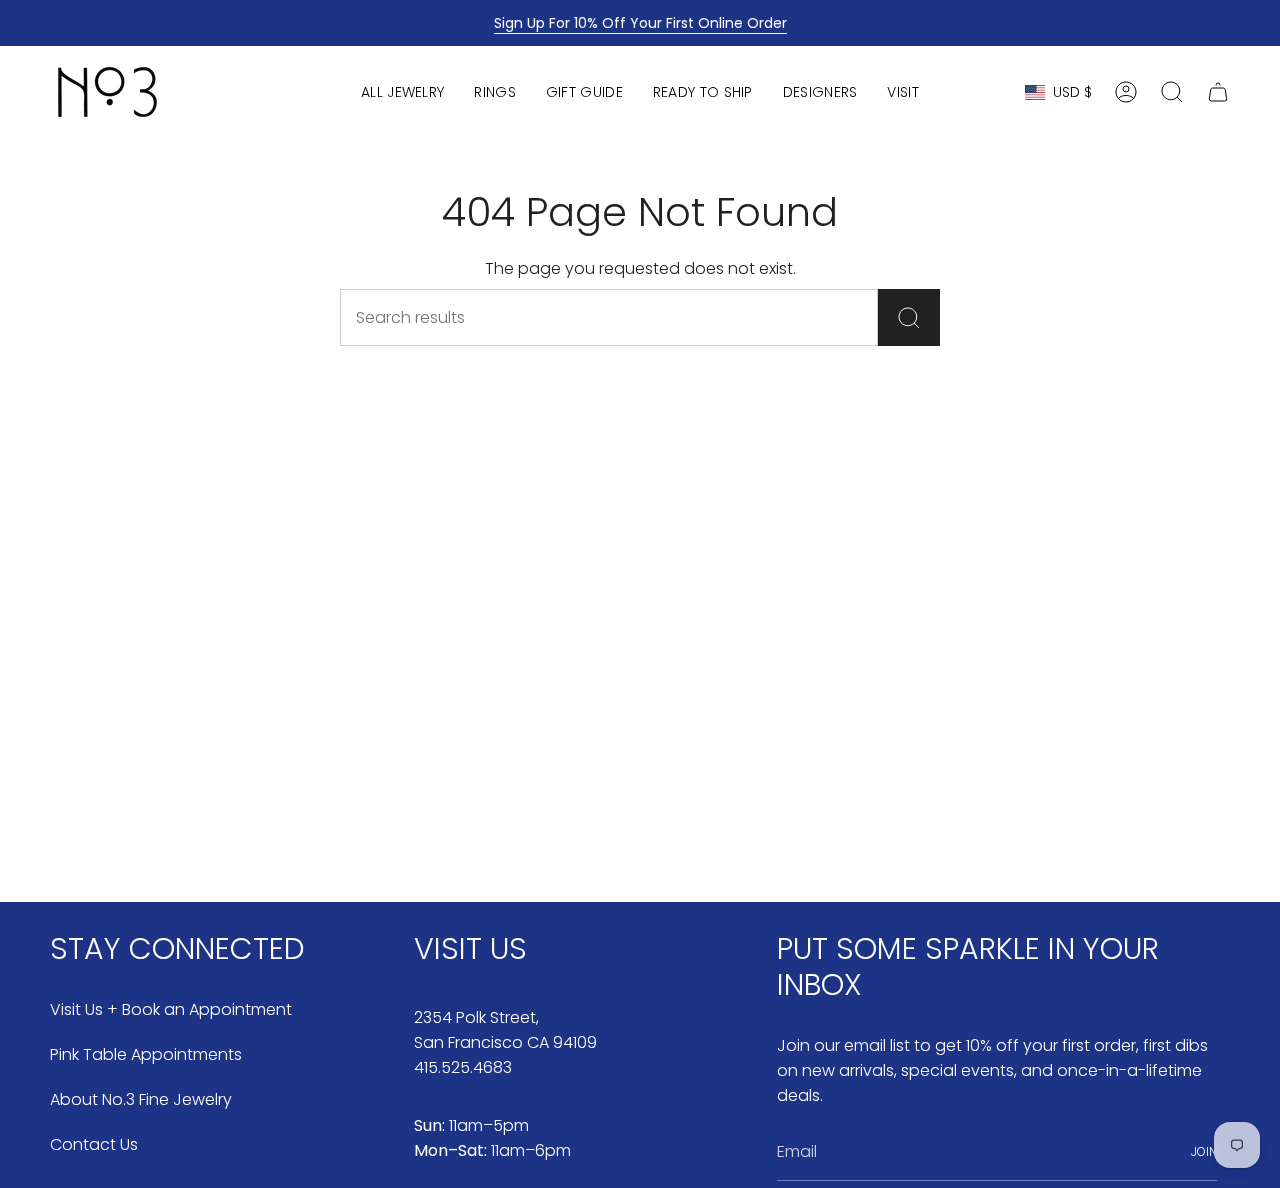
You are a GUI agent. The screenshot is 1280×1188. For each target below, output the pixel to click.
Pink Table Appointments (146, 1054)
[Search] (909, 317)
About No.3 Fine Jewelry (141, 1099)
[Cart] (1218, 92)
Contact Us (94, 1144)
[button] (402, 92)
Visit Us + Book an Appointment (171, 1009)
